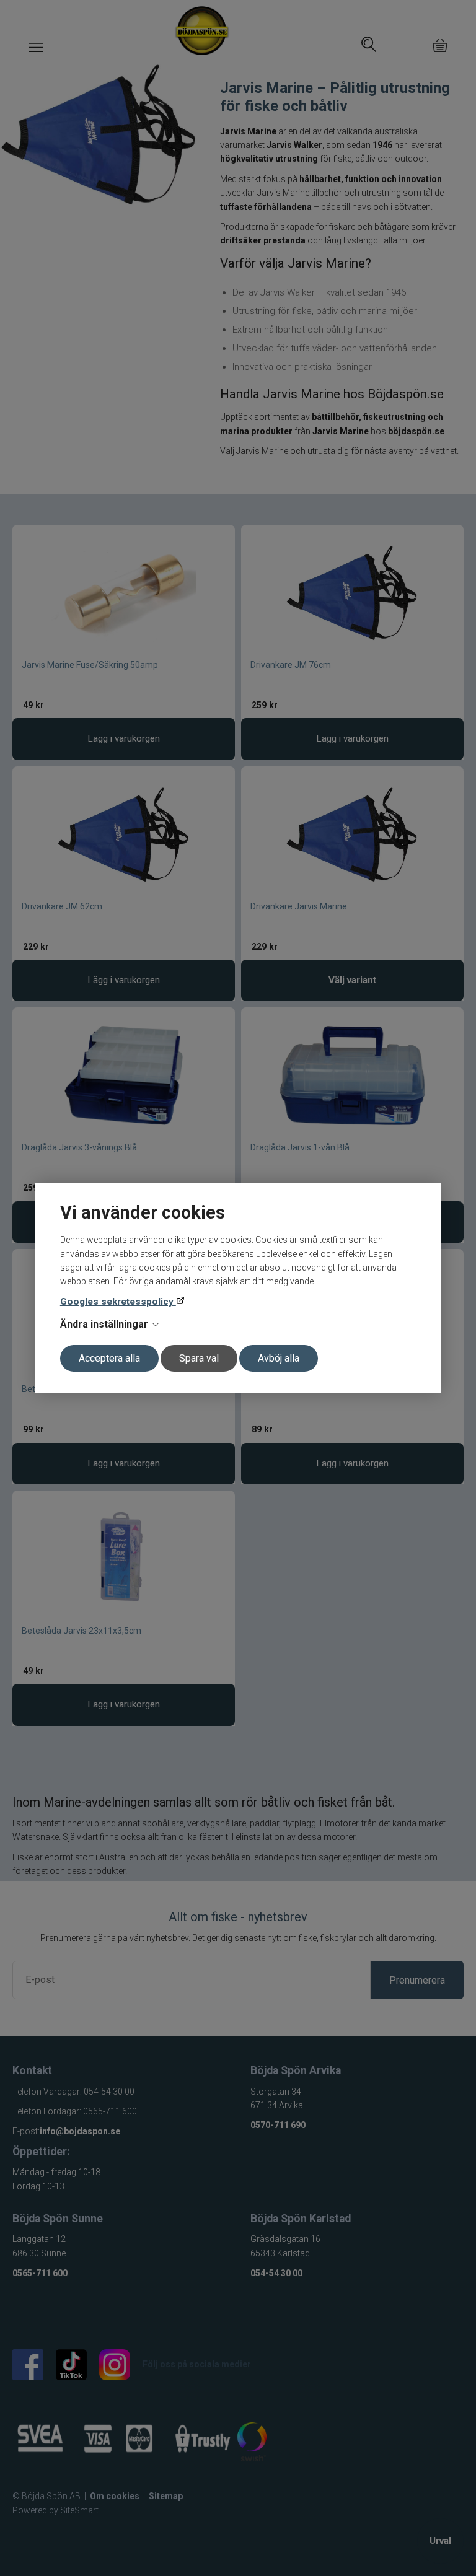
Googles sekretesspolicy (118, 1302)
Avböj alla (279, 1358)
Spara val (199, 1358)
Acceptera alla (109, 1358)
